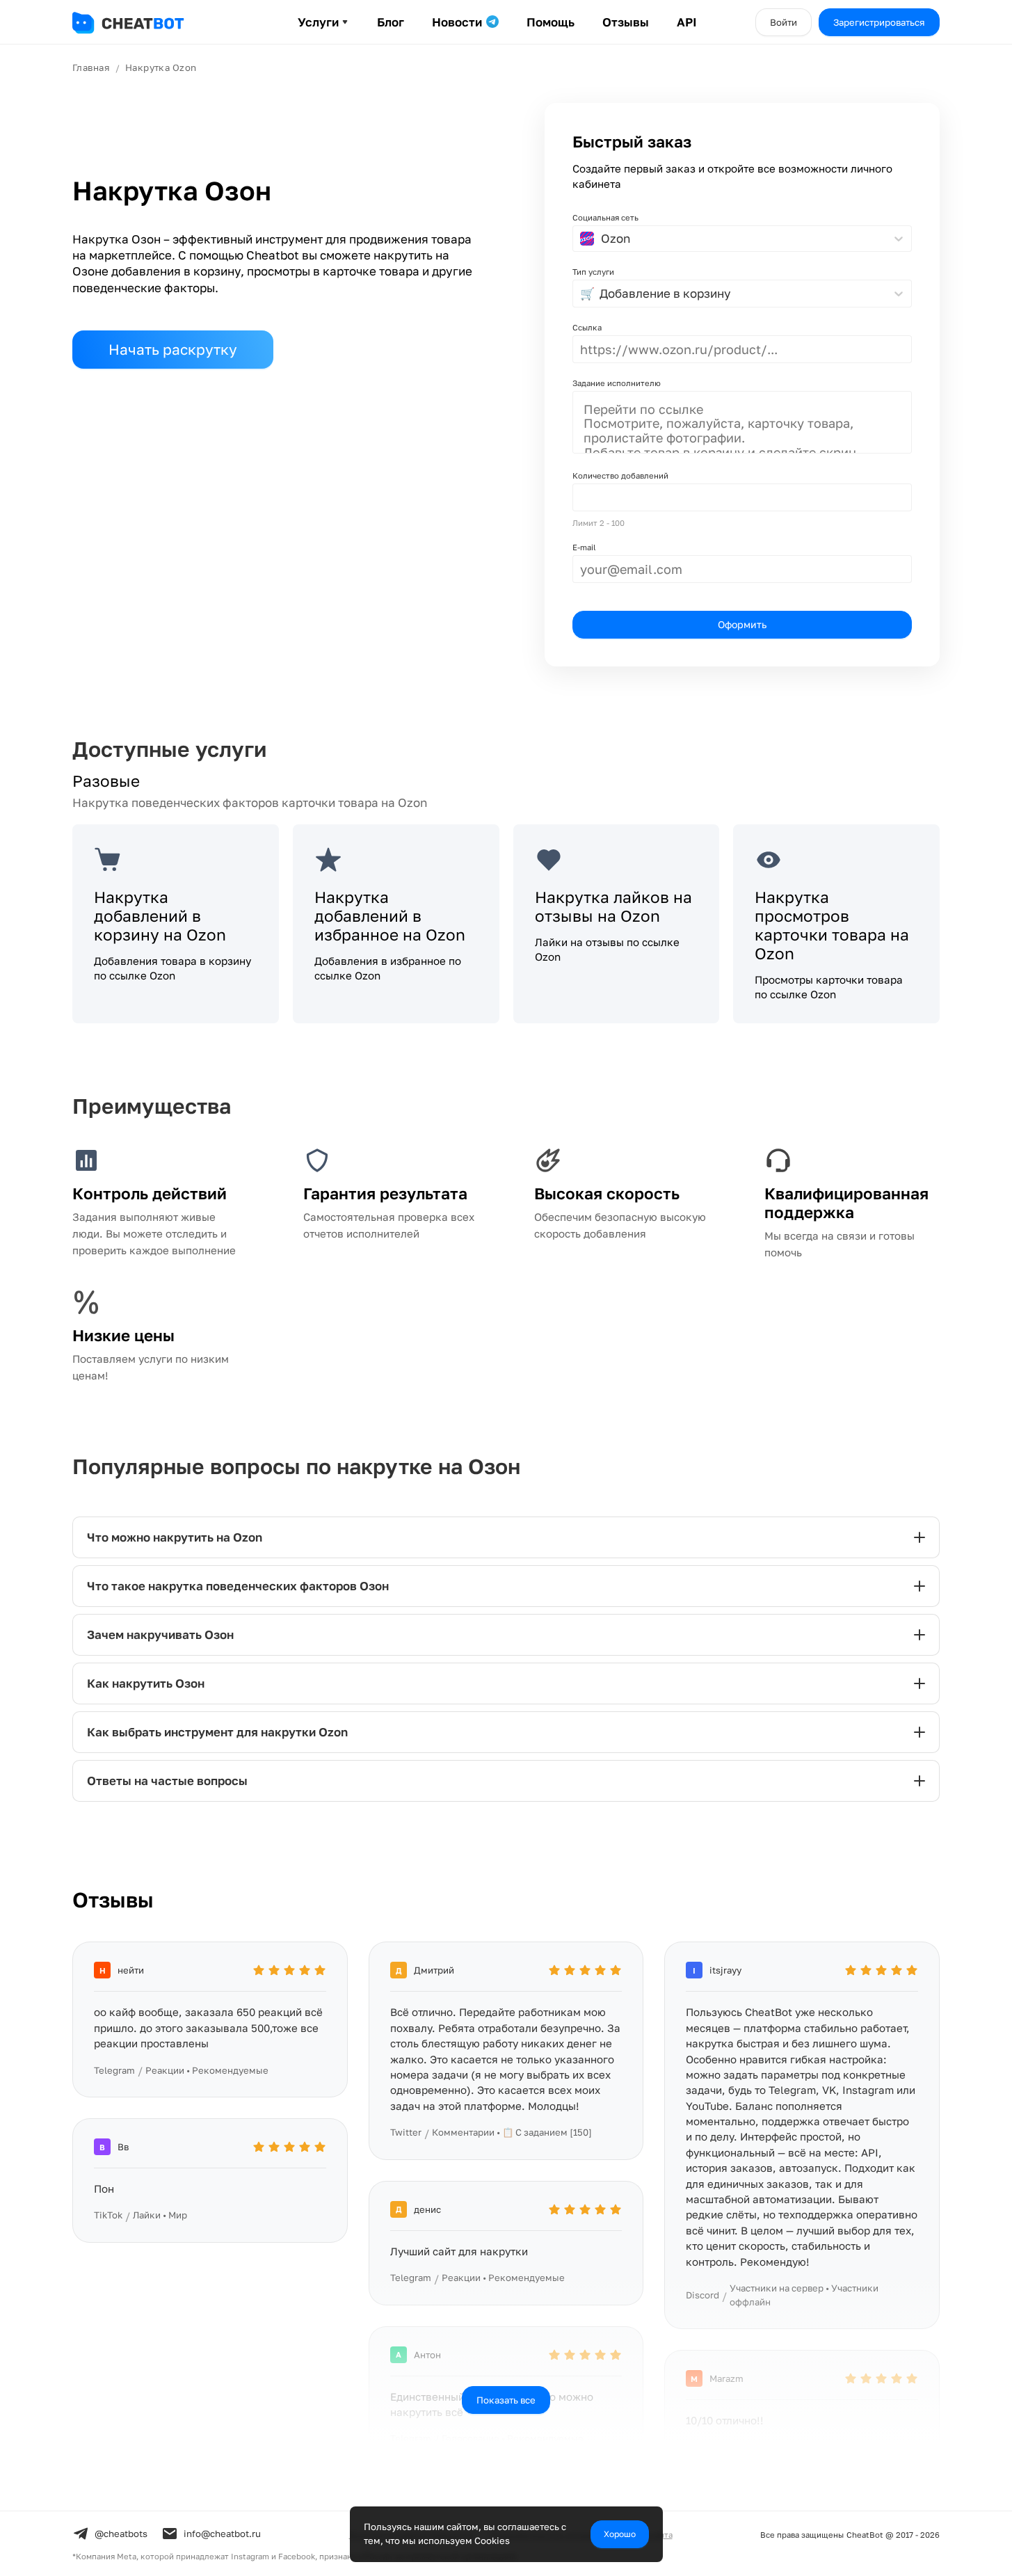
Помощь (551, 22)
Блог (391, 22)
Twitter (406, 2132)
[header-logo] (142, 23)
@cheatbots (121, 2534)
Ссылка (587, 327)
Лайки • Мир (160, 2215)
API (687, 22)
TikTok (108, 2215)
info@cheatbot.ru (222, 2534)
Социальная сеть (605, 217)
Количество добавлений (620, 475)
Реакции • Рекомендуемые (207, 2070)
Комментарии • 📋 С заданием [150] (512, 2132)
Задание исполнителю (617, 383)
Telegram (114, 2070)
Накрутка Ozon (161, 67)
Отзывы (626, 22)
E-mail (584, 547)
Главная (91, 67)
